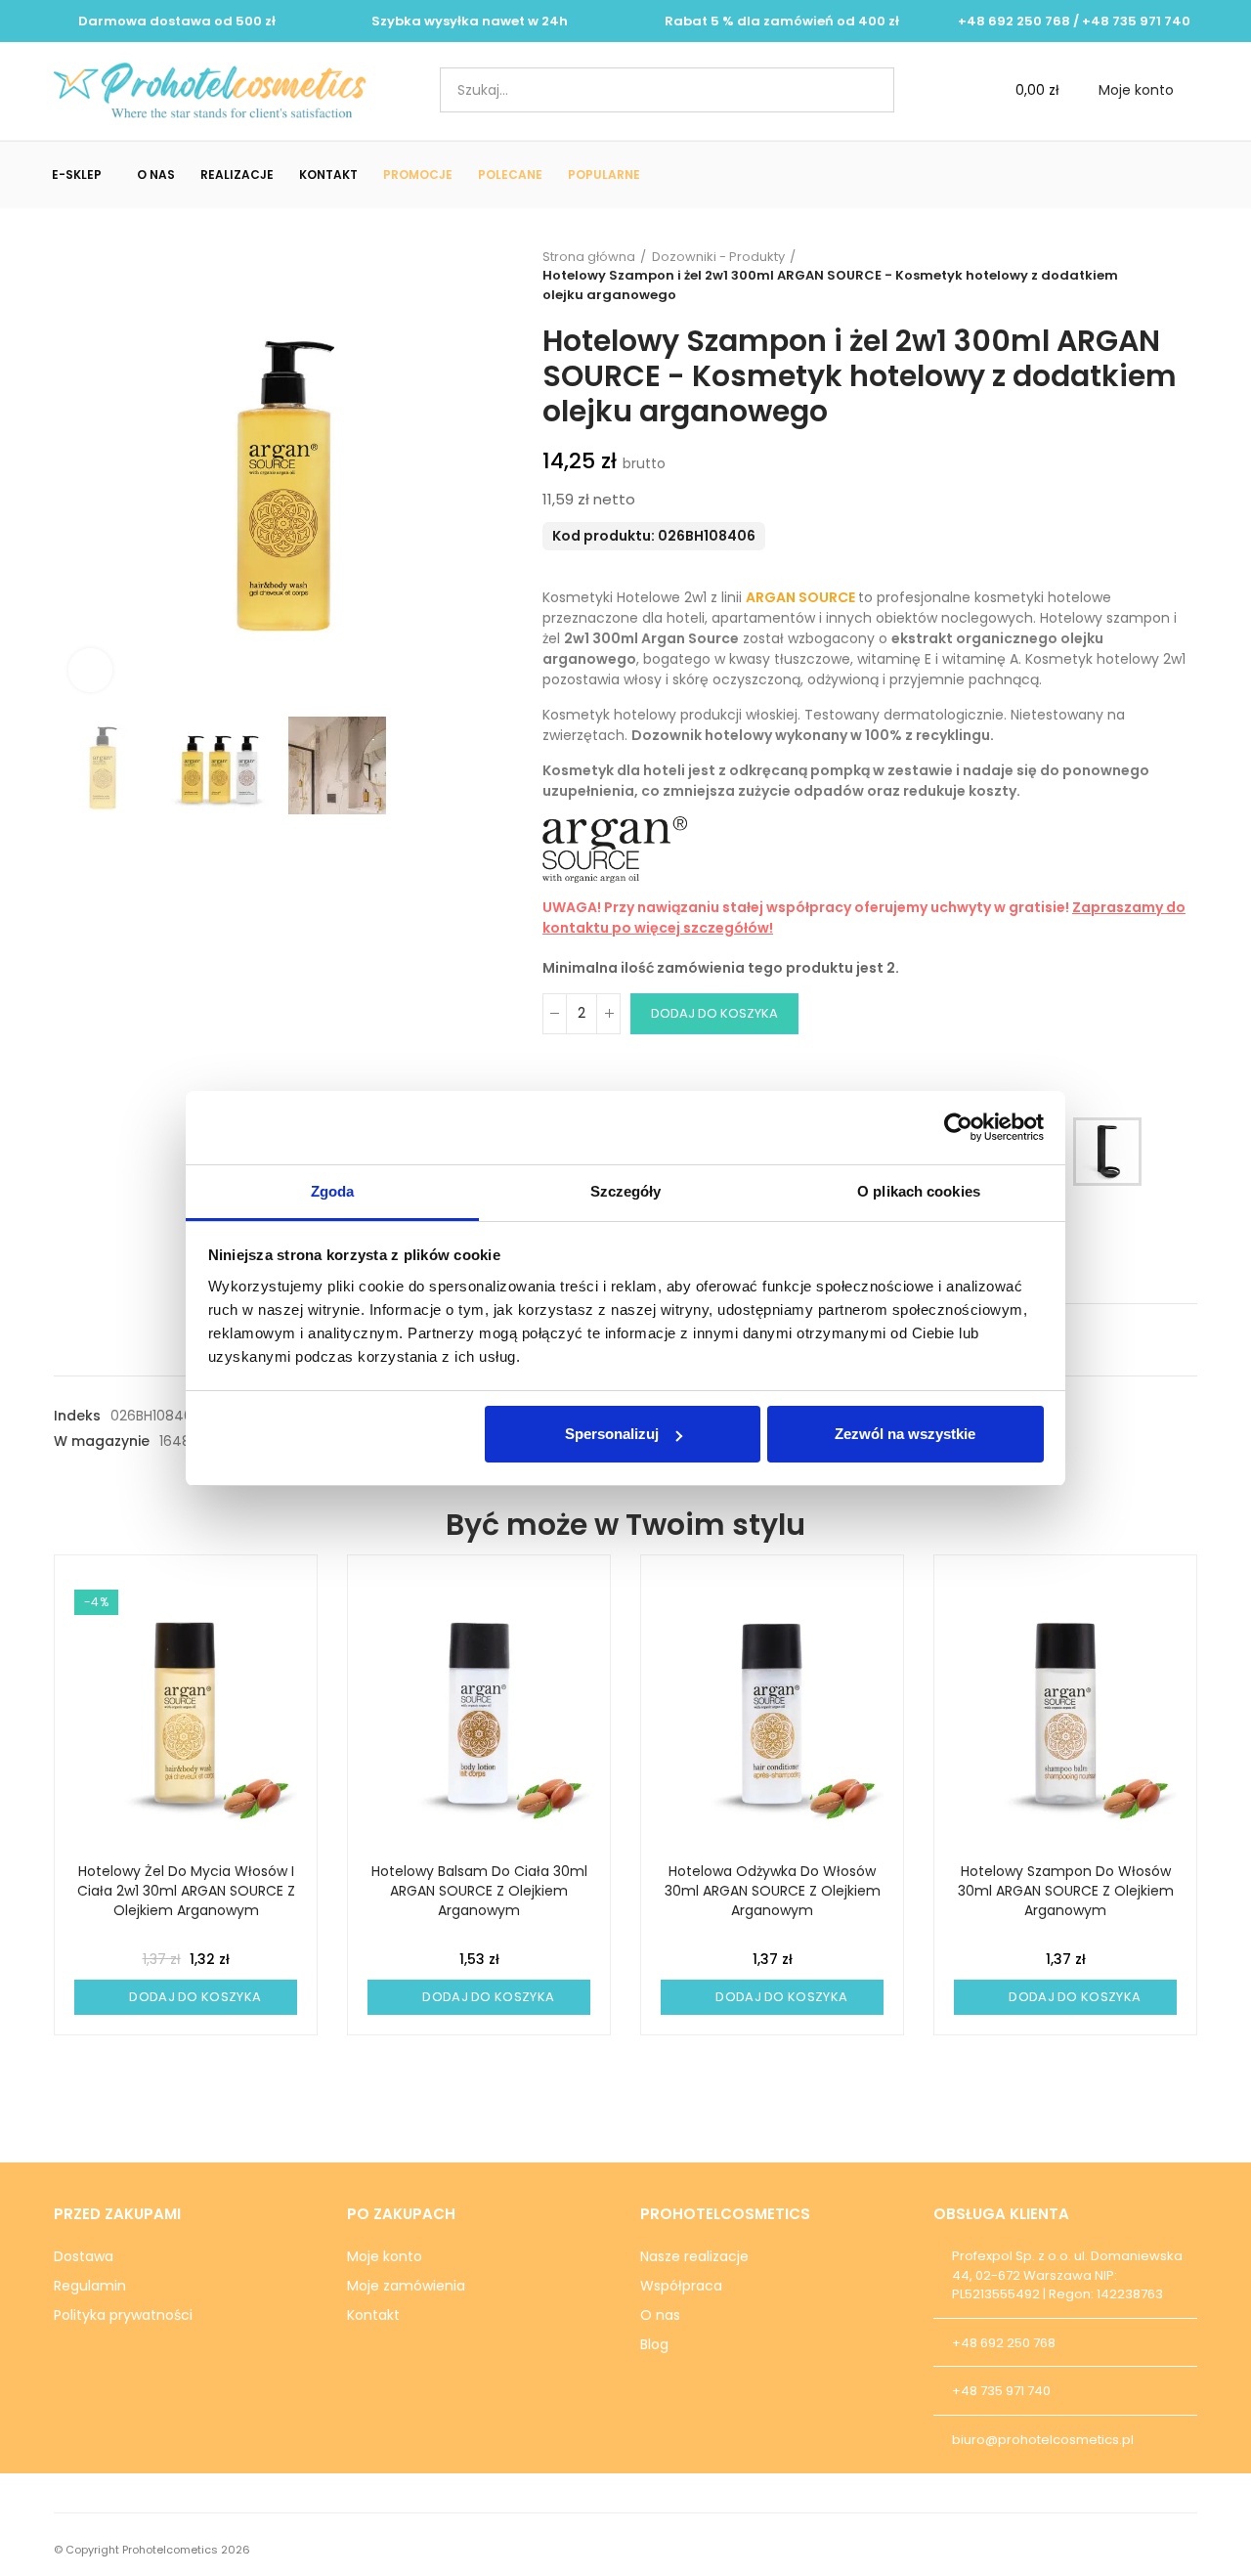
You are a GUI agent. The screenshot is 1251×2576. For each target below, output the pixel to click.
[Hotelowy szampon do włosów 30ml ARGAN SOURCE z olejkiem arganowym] (1065, 1713)
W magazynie (102, 1441)
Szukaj (863, 90)
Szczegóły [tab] (626, 1191)
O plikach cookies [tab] (919, 1191)
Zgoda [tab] (333, 1191)
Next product (1183, 276)
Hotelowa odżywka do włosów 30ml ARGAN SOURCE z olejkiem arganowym (773, 1891)
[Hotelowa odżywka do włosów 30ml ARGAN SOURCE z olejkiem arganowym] (772, 1713)
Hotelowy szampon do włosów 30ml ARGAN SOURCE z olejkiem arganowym (1066, 1891)
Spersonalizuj (612, 1434)
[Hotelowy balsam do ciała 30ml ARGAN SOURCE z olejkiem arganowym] (479, 1713)
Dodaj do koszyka (714, 1013)
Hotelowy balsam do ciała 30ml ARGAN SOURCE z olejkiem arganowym (479, 1891)
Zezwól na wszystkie (905, 1434)
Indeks (77, 1416)
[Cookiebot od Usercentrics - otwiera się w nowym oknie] (958, 1127)
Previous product (1134, 276)
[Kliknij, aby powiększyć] (90, 670)
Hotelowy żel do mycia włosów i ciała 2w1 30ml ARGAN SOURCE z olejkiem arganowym (186, 1891)
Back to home (1158, 276)
